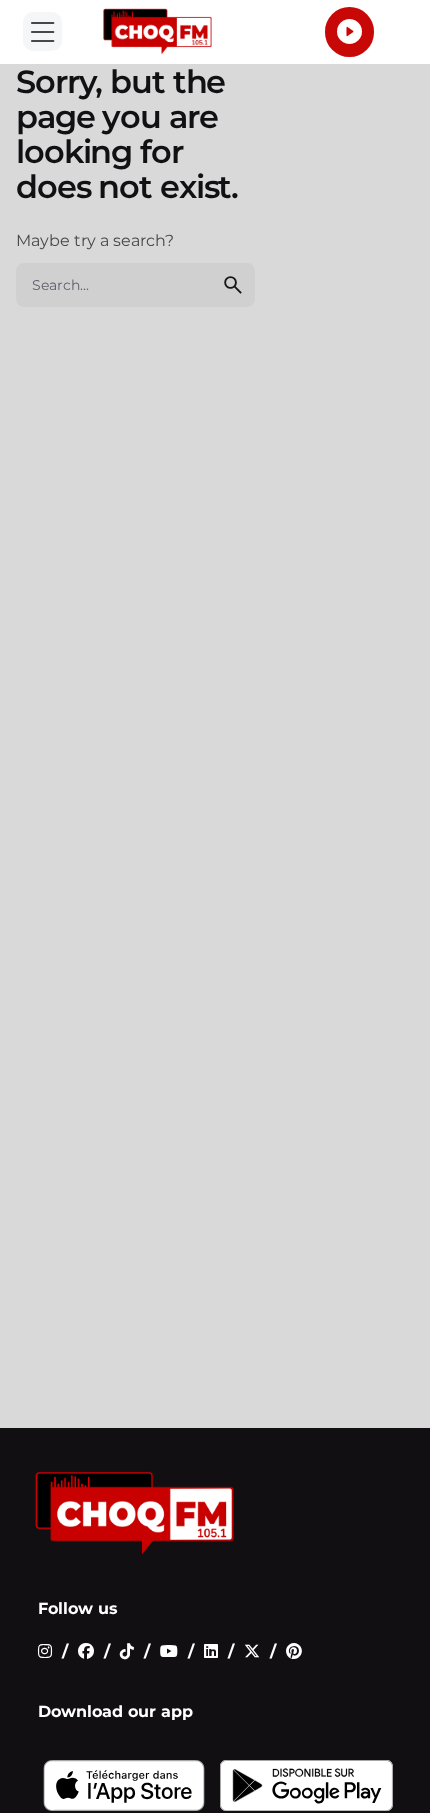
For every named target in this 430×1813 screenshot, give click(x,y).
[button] (42, 31)
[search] (233, 285)
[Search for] (135, 285)
